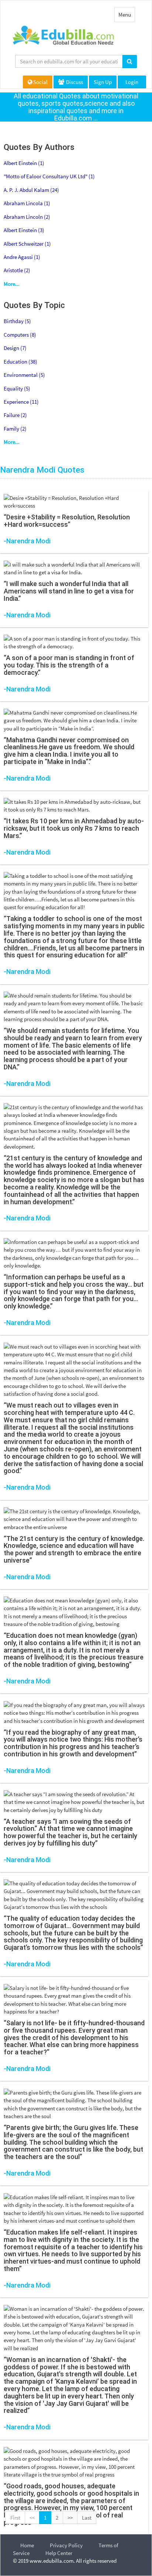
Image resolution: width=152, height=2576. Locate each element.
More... (12, 284)
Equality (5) (17, 388)
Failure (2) (15, 415)
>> (70, 2518)
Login (132, 82)
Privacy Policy (66, 2545)
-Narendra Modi (27, 541)
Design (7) (15, 348)
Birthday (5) (17, 321)
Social (40, 82)
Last (87, 2518)
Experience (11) (21, 402)
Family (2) (15, 429)
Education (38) (20, 362)
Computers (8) (20, 335)
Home (27, 2545)
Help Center (59, 2553)
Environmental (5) (24, 375)
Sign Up (103, 82)
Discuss (74, 82)
